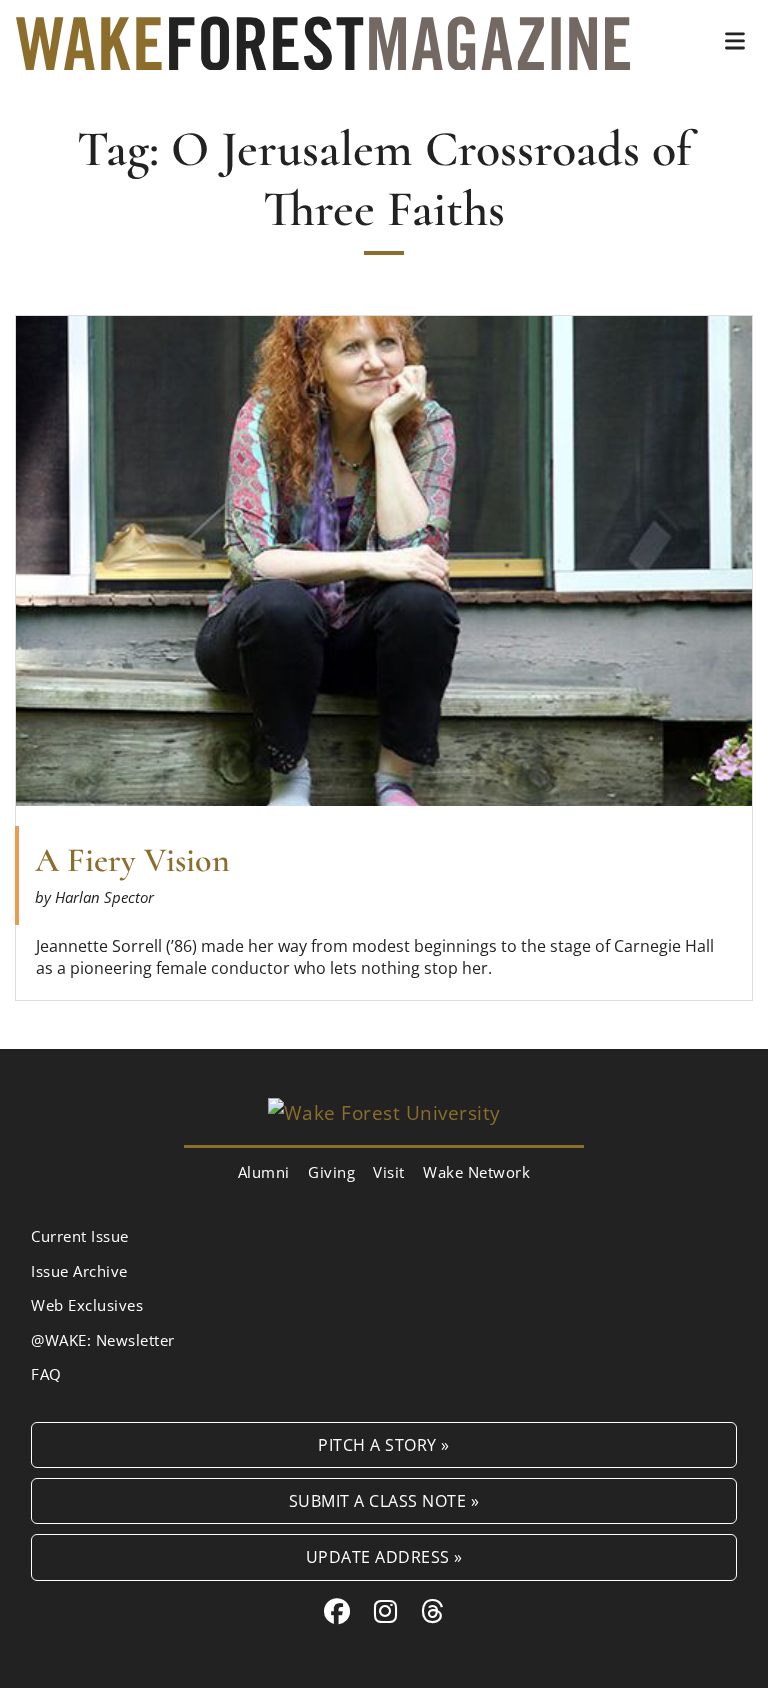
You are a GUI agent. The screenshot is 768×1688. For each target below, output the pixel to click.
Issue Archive (79, 1271)
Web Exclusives (87, 1305)
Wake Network (476, 1172)
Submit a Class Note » (384, 1500)
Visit (389, 1172)
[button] (735, 41)
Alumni (264, 1172)
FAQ (46, 1374)
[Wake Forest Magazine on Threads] (433, 1611)
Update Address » (384, 1556)
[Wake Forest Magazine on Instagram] (386, 1611)
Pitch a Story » (384, 1444)
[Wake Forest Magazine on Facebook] (337, 1611)
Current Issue (80, 1236)
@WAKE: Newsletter (103, 1340)
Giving (331, 1172)
